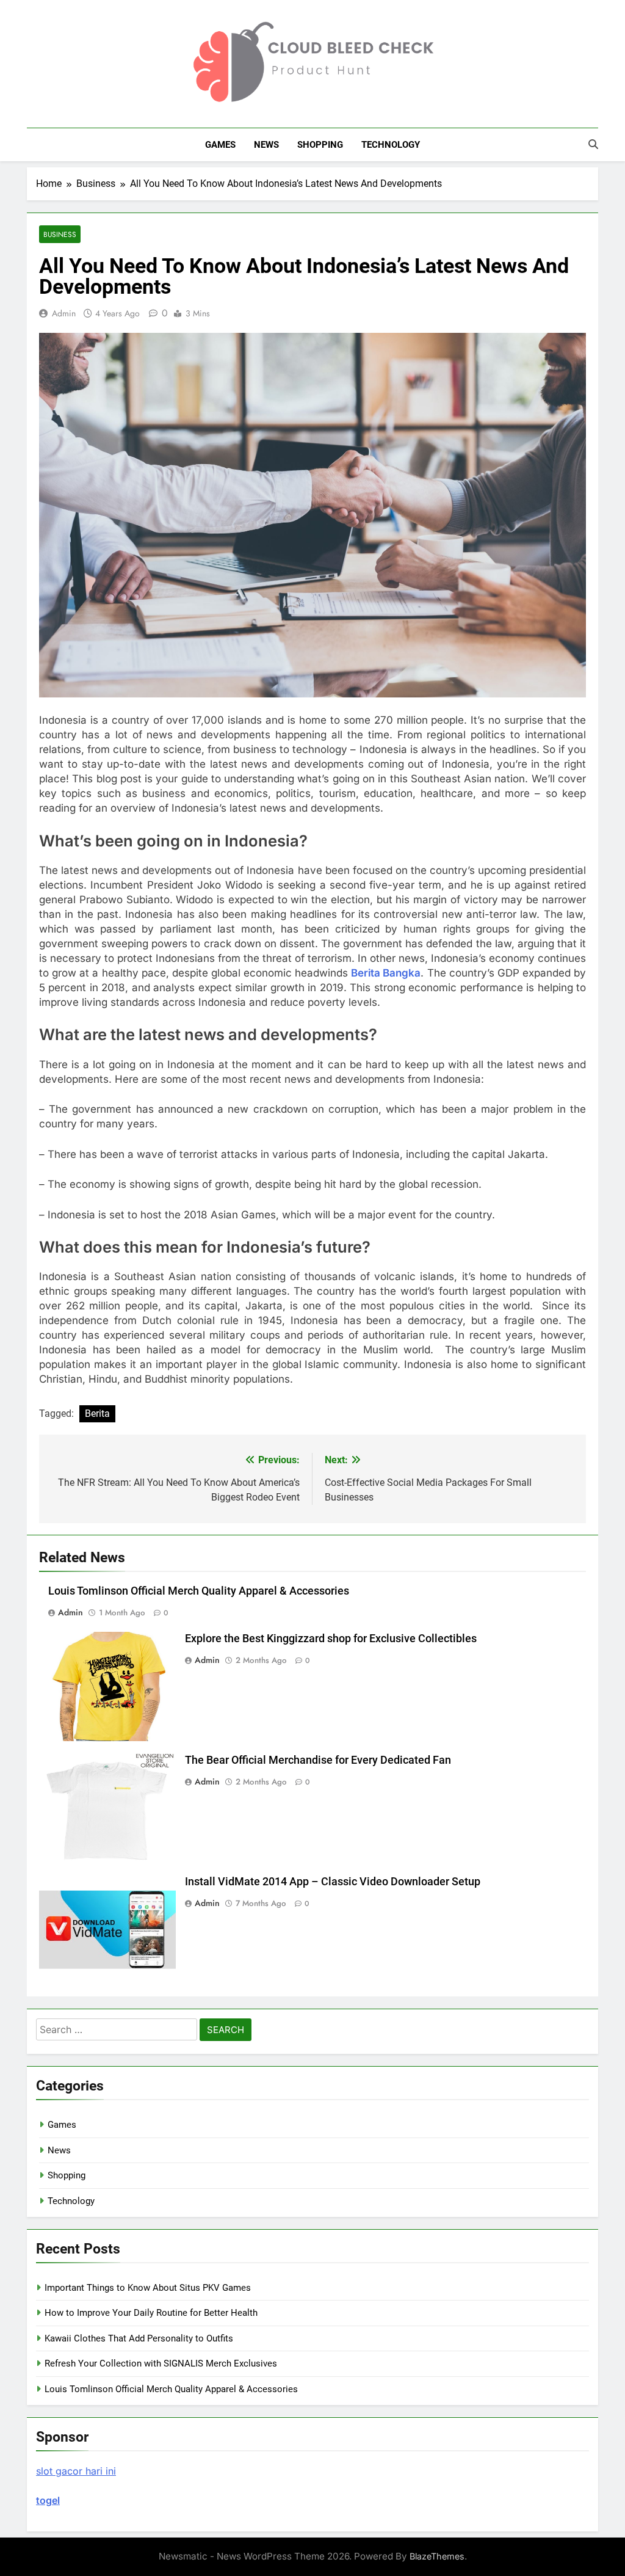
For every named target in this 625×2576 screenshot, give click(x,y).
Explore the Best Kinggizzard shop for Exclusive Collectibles (331, 1639)
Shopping (320, 145)
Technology (391, 145)
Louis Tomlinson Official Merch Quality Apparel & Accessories (199, 1591)
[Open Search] (593, 144)
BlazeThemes (437, 2556)
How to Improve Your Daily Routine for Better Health (151, 2313)
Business (60, 234)
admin (64, 313)
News (266, 145)
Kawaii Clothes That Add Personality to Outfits (139, 2338)
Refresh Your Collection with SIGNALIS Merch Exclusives (161, 2363)
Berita (97, 1414)
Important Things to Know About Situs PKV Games (148, 2288)
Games (220, 145)
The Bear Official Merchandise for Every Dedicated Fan (318, 1760)
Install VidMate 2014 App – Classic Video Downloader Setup (333, 1882)
